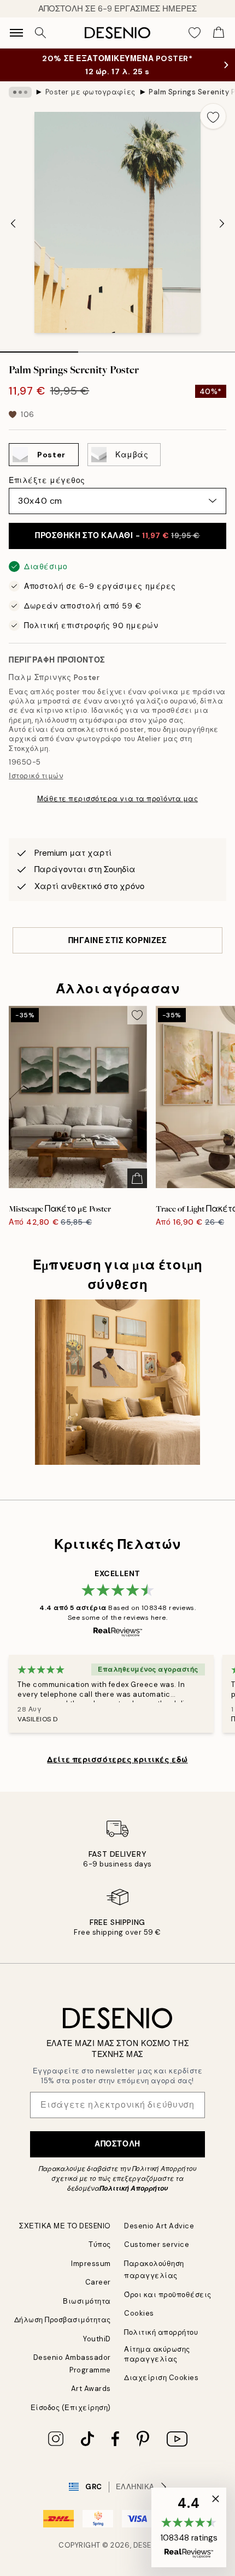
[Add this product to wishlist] (213, 116)
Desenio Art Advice (159, 2226)
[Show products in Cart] (219, 33)
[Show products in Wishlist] (195, 33)
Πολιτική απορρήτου (161, 2332)
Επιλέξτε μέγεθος (47, 480)
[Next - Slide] (222, 224)
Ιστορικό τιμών (36, 776)
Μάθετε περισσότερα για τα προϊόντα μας (118, 799)
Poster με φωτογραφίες (90, 92)
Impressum (91, 2264)
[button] (189, 2527)
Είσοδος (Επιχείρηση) (71, 2408)
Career (98, 2282)
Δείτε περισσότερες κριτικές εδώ (117, 1760)
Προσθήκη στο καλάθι (117, 535)
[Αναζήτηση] (40, 33)
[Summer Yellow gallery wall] (118, 1382)
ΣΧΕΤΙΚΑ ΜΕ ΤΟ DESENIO (65, 2226)
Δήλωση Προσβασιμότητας (63, 2320)
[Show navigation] (16, 33)
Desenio (149, 2545)
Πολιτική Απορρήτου (134, 2189)
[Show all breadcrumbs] (20, 92)
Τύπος (100, 2244)
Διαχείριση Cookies (161, 2378)
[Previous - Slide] (13, 224)
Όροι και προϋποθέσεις (168, 2295)
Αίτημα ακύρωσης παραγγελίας (157, 2354)
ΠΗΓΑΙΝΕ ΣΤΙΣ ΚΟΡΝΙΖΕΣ (118, 940)
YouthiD (97, 2339)
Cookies (139, 2313)
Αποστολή (117, 2144)
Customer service (157, 2244)
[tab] (39, 348)
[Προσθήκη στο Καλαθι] (137, 1178)
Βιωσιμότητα (87, 2301)
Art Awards (91, 2389)
